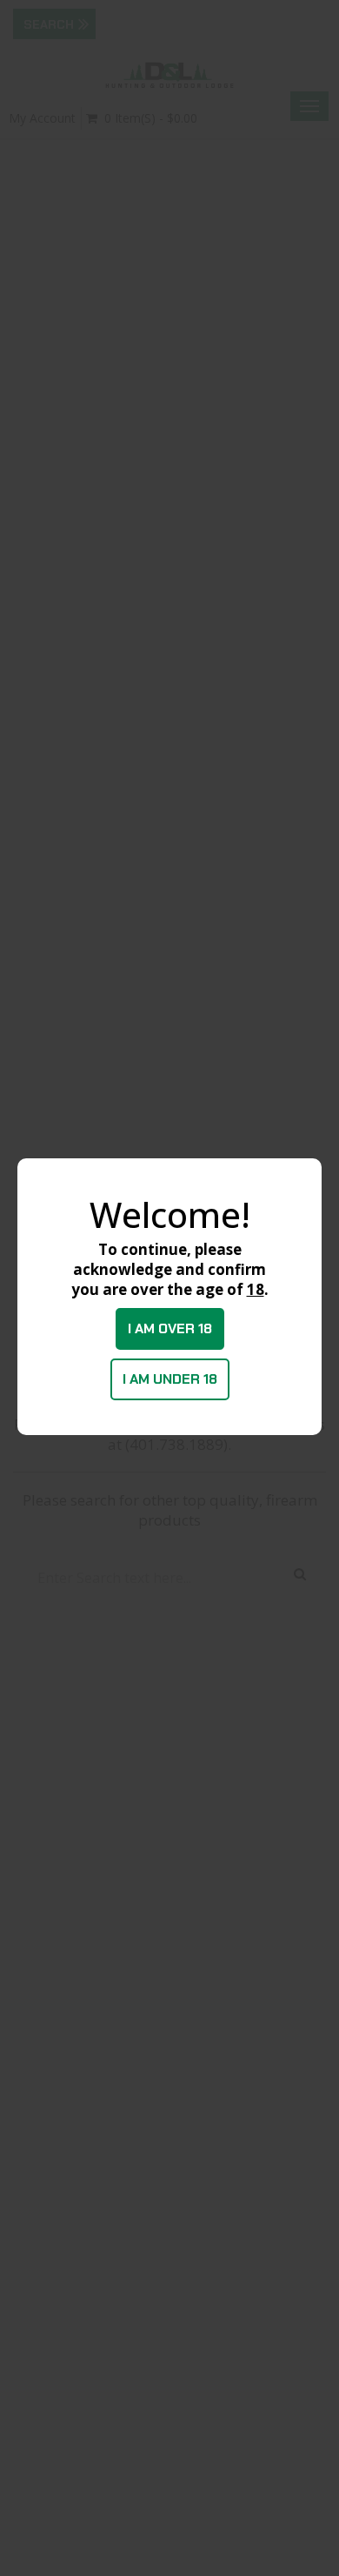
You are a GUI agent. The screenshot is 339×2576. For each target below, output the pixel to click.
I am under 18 (170, 1379)
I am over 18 (170, 1328)
